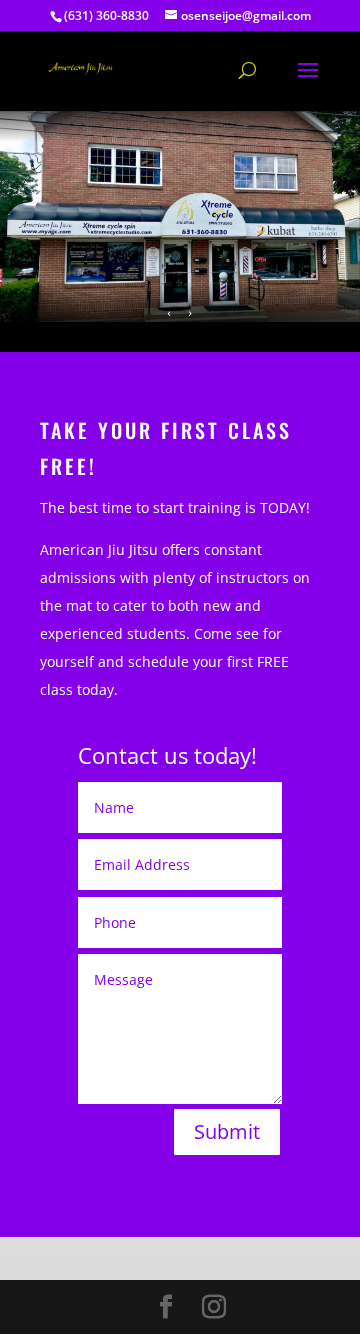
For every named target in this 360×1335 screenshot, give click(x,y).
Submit (227, 1131)
